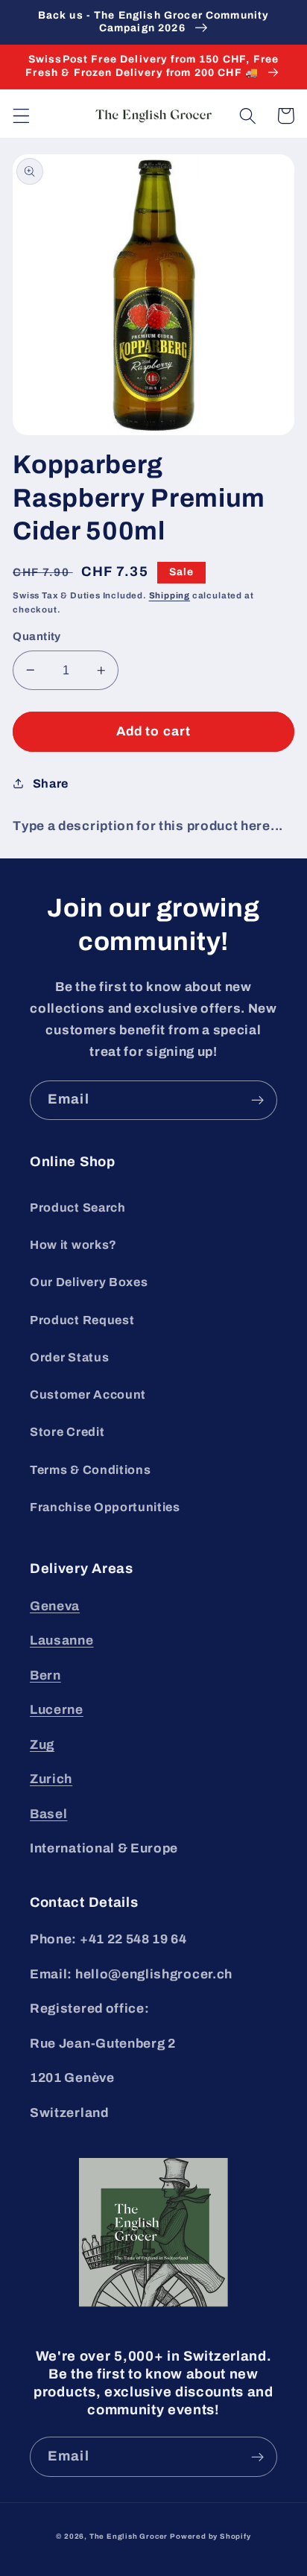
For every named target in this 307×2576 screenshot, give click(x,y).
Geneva (55, 1606)
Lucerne (57, 1710)
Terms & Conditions (90, 1470)
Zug (42, 1745)
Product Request (82, 1320)
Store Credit (67, 1432)
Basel (48, 1814)
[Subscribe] (257, 1101)
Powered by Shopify (211, 2537)
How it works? (73, 1245)
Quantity (37, 636)
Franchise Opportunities (105, 1507)
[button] (21, 116)
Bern (45, 1675)
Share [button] (51, 784)
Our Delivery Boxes (89, 1282)
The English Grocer (129, 2537)
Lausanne (62, 1640)
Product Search (78, 1208)
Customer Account (88, 1395)
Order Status (69, 1357)
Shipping (170, 595)
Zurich (51, 1779)
